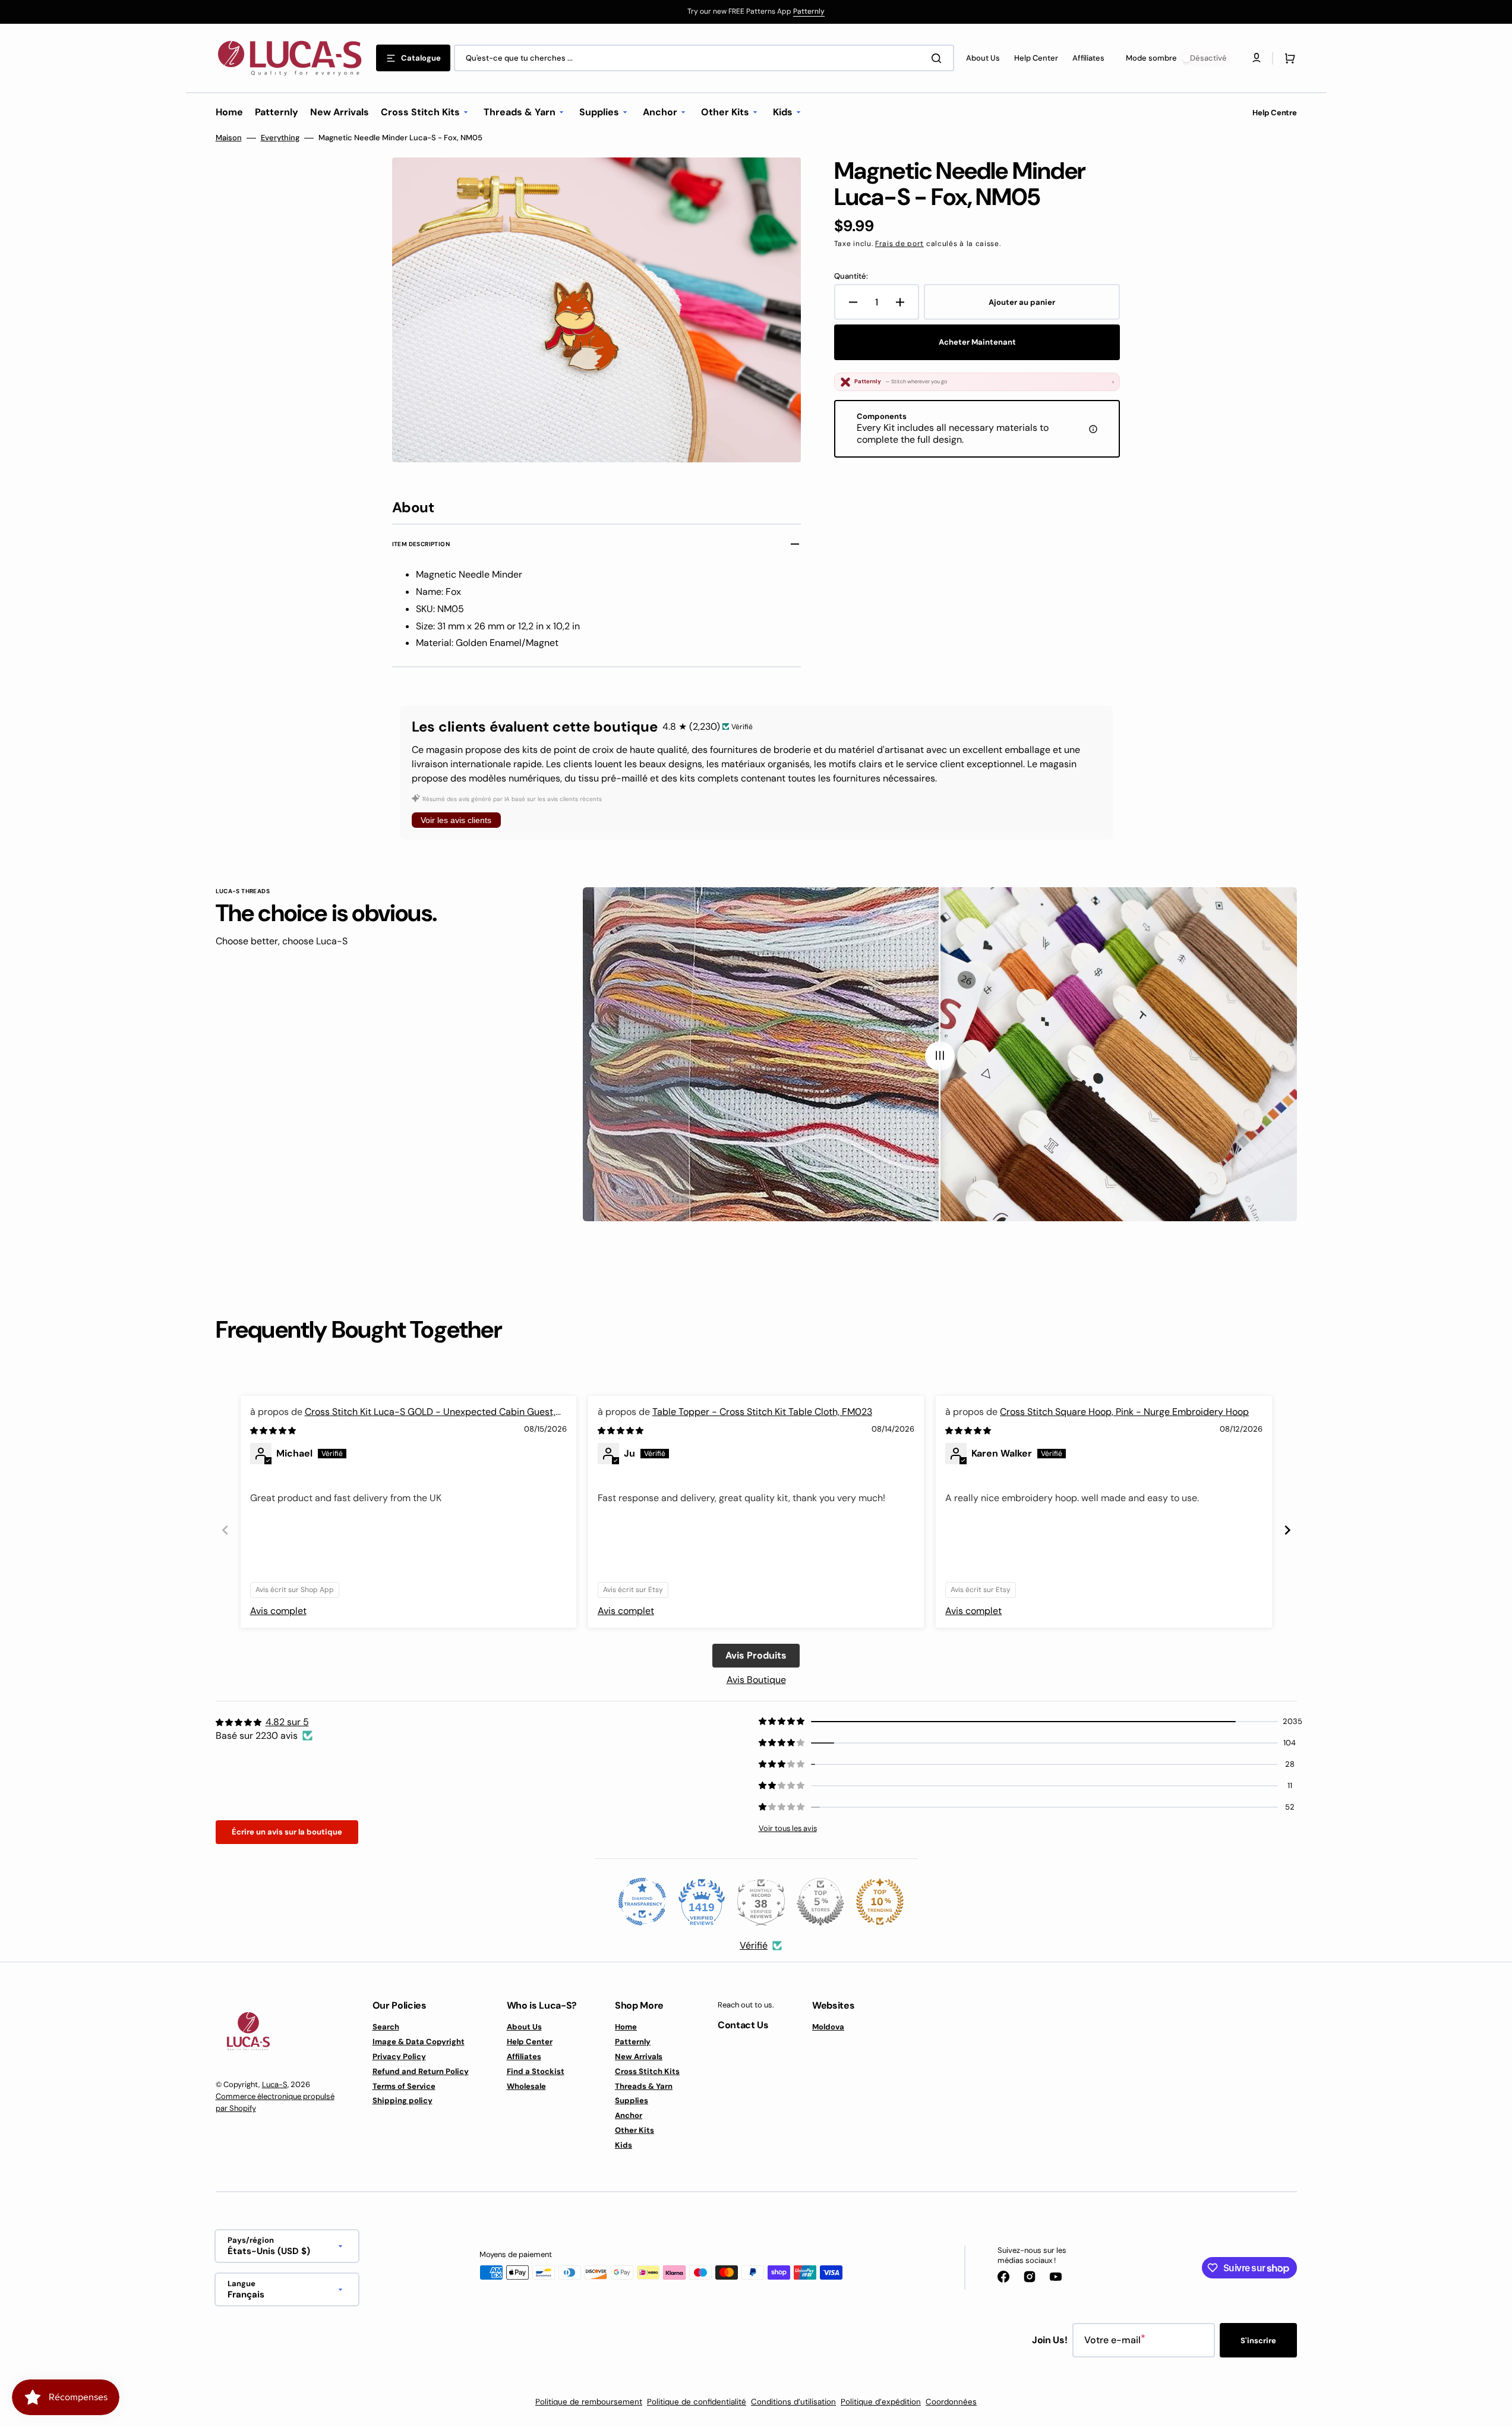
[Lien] (756, 12)
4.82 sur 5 (287, 1722)
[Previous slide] (225, 1530)
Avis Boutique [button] (756, 1680)
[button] (1287, 58)
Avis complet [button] (278, 1611)
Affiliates (524, 2056)
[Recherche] (939, 58)
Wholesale (526, 2086)
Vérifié (754, 1945)
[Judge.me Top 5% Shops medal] (820, 1902)
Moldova (828, 2027)
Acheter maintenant (977, 342)
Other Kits (635, 2130)
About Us (524, 2027)
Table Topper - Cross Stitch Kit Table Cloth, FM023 (762, 1412)
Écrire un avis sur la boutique (287, 1832)
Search (386, 2027)
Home (626, 2027)
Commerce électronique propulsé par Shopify (275, 2102)
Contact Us (743, 2025)
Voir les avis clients (456, 820)
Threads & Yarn (644, 2086)
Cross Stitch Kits (647, 2071)
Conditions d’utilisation (793, 2402)
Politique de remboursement (589, 2402)
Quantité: (851, 276)
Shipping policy (403, 2100)
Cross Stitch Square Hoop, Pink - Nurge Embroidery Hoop (1124, 1412)
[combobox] (704, 58)
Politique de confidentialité (697, 2402)
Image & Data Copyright (419, 2042)
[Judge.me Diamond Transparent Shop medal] (642, 1902)
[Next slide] (1287, 1530)
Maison (229, 138)
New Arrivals (639, 2056)
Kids (624, 2145)
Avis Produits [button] (756, 1655)
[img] (274, 1430)
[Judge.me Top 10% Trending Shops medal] (880, 1902)
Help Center (530, 2042)
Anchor (629, 2115)
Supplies (632, 2100)
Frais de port (899, 244)
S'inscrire (1258, 2341)
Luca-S (275, 2084)
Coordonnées (951, 2402)
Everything (280, 138)
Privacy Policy (399, 2056)
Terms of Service (404, 2086)
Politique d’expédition (881, 2402)
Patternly (809, 11)
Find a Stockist (536, 2071)
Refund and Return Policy (421, 2071)
